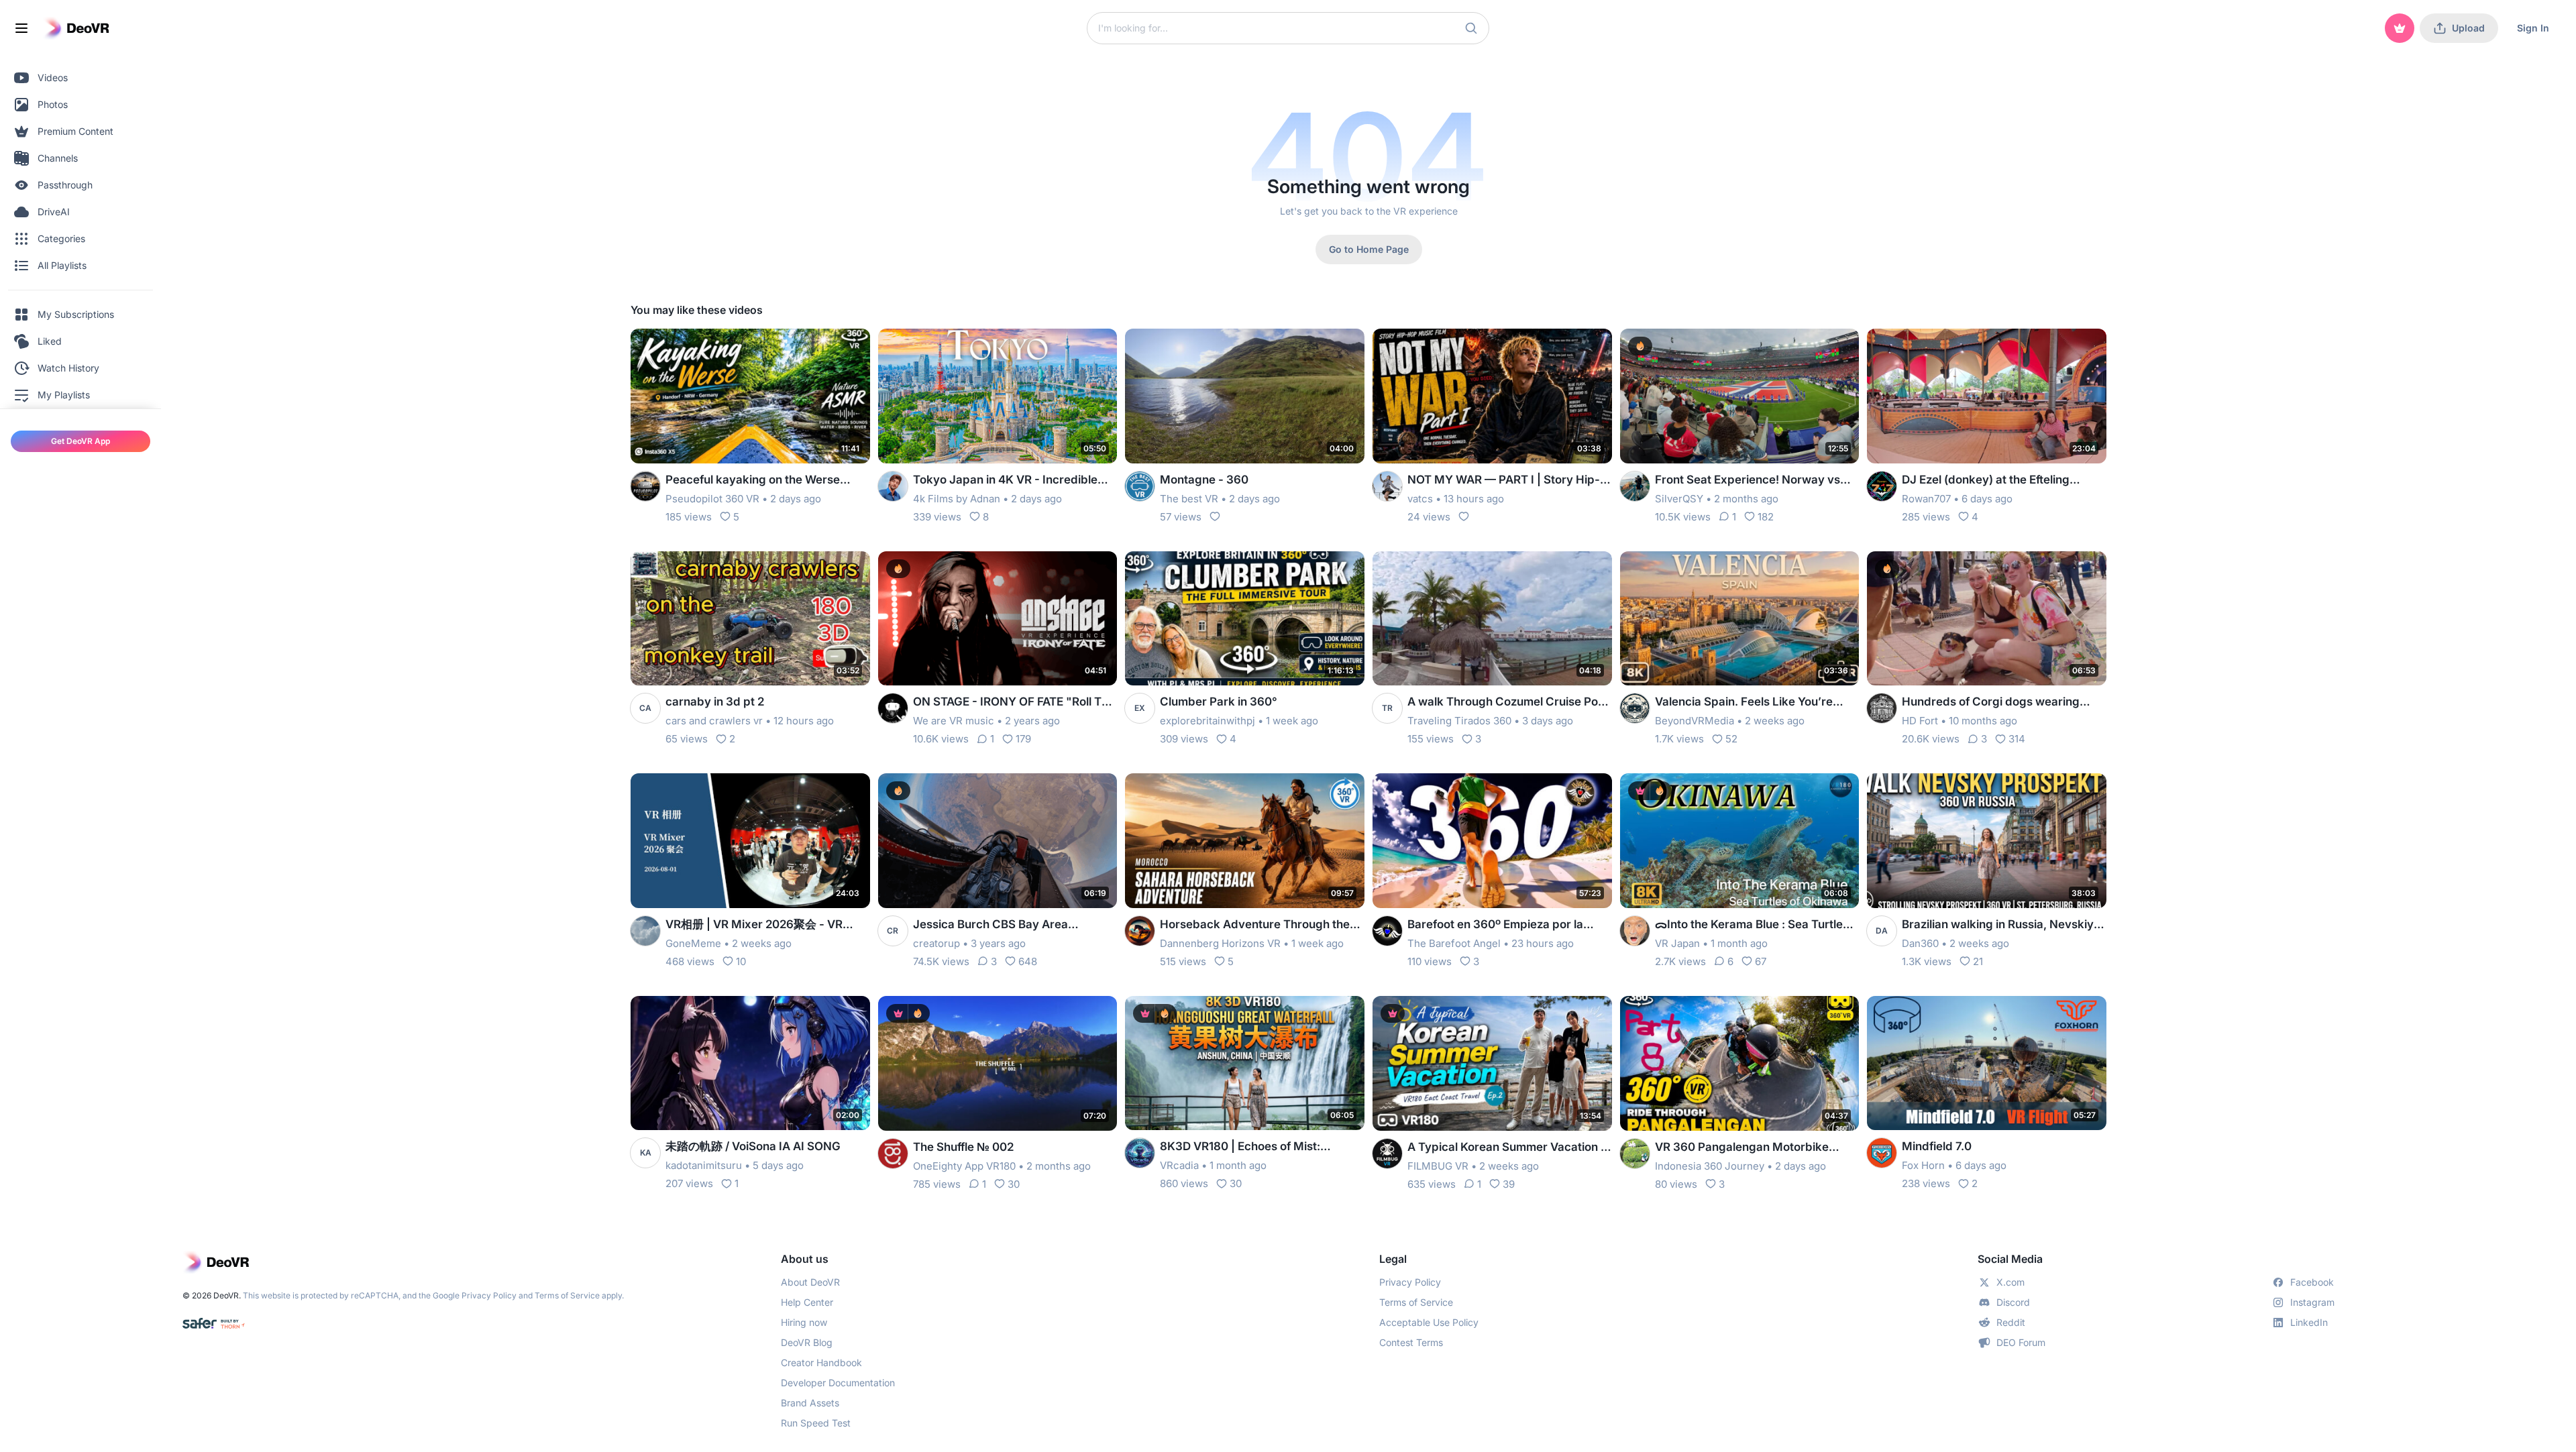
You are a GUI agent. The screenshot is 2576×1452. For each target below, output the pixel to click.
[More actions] (851, 347)
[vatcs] (1387, 486)
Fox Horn (1923, 1165)
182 (1766, 517)
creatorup (936, 943)
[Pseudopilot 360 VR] (645, 486)
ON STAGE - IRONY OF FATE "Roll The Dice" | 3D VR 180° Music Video (1014, 703)
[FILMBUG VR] (1387, 1154)
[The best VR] (1140, 486)
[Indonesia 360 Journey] (1635, 1154)
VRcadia (1179, 1165)
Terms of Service (567, 1295)
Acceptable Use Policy (1429, 1322)
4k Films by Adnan (957, 499)
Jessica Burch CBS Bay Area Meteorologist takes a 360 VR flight (1009, 925)
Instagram (2312, 1302)
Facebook (2312, 1282)
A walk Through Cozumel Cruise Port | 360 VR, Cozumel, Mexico (1507, 703)
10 (741, 961)
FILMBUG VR (1438, 1166)
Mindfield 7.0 (1937, 1146)
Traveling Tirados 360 (1459, 721)
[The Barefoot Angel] (1387, 931)
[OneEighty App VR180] (893, 1154)
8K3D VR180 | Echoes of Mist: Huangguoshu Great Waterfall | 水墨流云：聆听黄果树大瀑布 (1257, 1147)
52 (1731, 739)
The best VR (1189, 499)
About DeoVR (810, 1282)
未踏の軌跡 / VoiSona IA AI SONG (753, 1146)
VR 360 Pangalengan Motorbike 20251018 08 (1742, 1148)
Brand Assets (810, 1403)
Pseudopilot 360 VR (712, 499)
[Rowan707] (1882, 486)
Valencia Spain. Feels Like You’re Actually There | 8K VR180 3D (1744, 703)
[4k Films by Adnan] (893, 486)
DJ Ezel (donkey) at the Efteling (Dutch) (1986, 481)
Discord (2013, 1302)
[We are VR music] (893, 708)
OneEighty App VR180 (964, 1166)
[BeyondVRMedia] (1635, 708)
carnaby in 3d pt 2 (715, 702)
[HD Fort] (1882, 708)
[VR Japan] (1635, 931)
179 (1023, 739)
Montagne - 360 (1204, 480)
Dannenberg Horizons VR (1220, 943)
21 (1978, 961)
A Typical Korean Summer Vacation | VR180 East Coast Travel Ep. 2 (1506, 1148)
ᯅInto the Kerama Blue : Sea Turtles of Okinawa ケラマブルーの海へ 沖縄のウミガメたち (1755, 925)
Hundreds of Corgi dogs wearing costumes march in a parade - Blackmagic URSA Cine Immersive (1994, 703)
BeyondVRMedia (1695, 721)
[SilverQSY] (1635, 486)
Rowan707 (1926, 499)
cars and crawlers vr (714, 721)
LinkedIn (2309, 1322)
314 (2017, 739)
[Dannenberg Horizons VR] (1140, 931)
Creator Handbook (821, 1362)
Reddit (2011, 1322)
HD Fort (1920, 721)
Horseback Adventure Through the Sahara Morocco (1255, 925)
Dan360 (1920, 943)
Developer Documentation (838, 1383)
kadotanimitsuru (704, 1165)
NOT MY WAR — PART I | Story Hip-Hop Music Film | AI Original (1504, 481)
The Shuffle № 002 (963, 1147)
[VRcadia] (1140, 1153)
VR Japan (1677, 943)
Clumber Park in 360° (1219, 702)
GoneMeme (693, 943)
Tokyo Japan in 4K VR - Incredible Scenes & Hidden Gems (1005, 481)
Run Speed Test (816, 1423)
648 (1028, 961)
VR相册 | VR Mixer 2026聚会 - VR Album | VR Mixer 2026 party (754, 925)
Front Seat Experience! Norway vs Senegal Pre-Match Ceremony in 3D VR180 (1753, 481)
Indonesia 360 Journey (1710, 1166)
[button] (1471, 28)
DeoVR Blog (807, 1342)
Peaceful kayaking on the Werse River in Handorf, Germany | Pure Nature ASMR (755, 481)
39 (1509, 1184)
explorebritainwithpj (1207, 721)
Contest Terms (1411, 1342)
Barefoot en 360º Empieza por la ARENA (1495, 925)
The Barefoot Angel (1454, 943)
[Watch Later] (827, 347)
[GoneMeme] (645, 931)
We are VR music (954, 721)
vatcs (1420, 499)
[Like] (1215, 516)
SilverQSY (1679, 499)
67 (1761, 961)
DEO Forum (2021, 1342)
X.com (2010, 1282)
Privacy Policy (489, 1295)
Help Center (807, 1302)
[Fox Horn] (1882, 1153)
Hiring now (804, 1322)
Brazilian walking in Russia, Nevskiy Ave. (1998, 925)
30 (1014, 1184)
